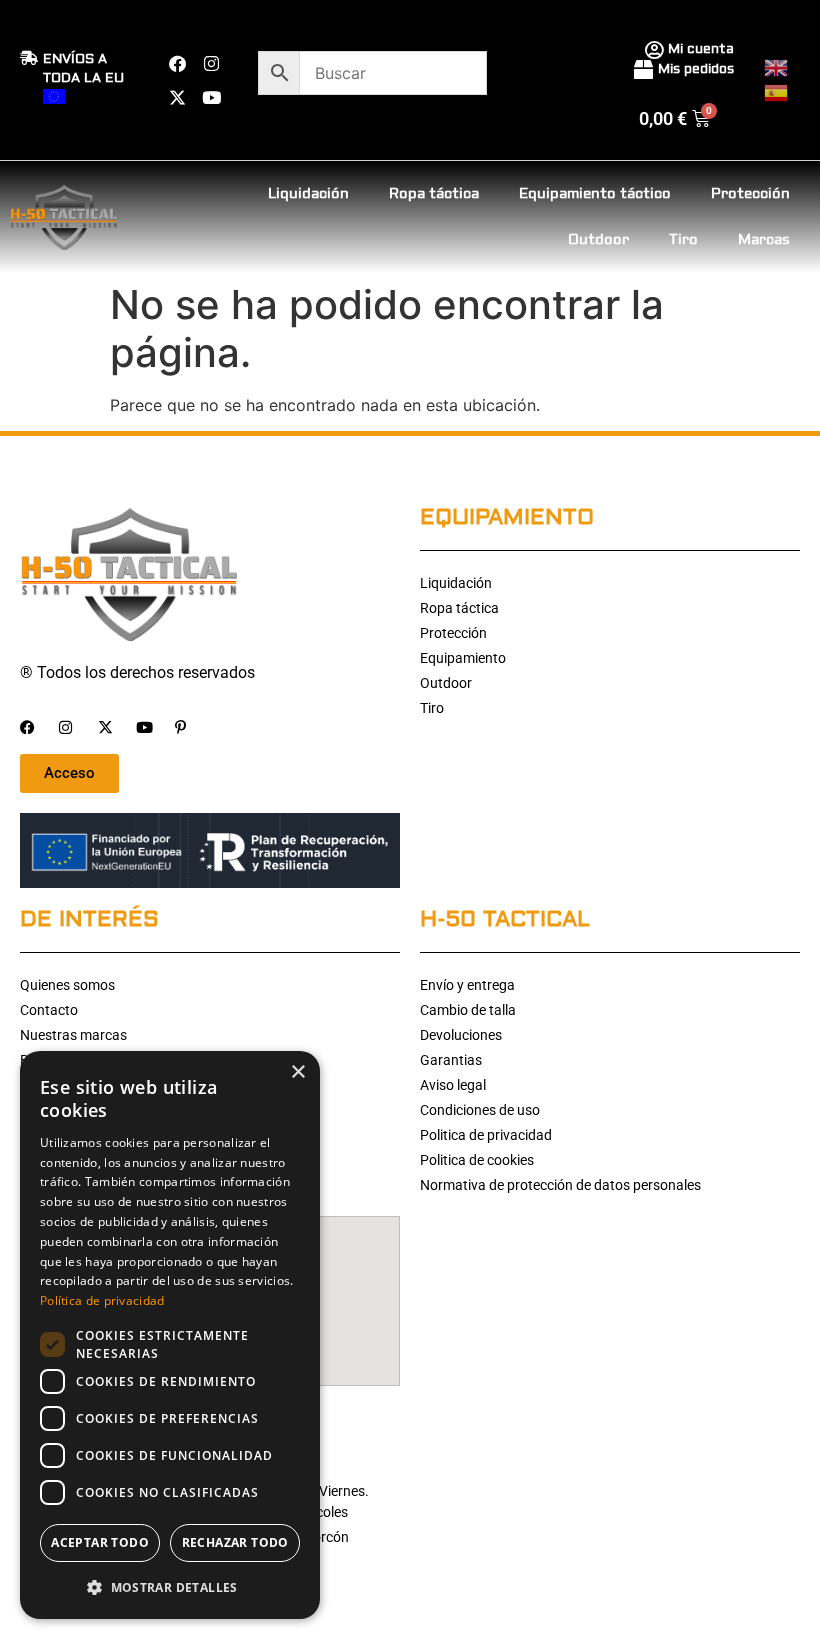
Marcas (764, 240)
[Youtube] (211, 97)
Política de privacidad (102, 1300)
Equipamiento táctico (595, 194)
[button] (170, 1587)
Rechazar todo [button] (235, 1542)
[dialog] (170, 1335)
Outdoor (598, 240)
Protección (750, 194)
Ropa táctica (434, 194)
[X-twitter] (177, 97)
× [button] (297, 1072)
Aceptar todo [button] (100, 1542)
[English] (777, 66)
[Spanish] (777, 91)
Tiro (683, 240)
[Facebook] (177, 63)
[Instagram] (211, 63)
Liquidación (308, 194)
